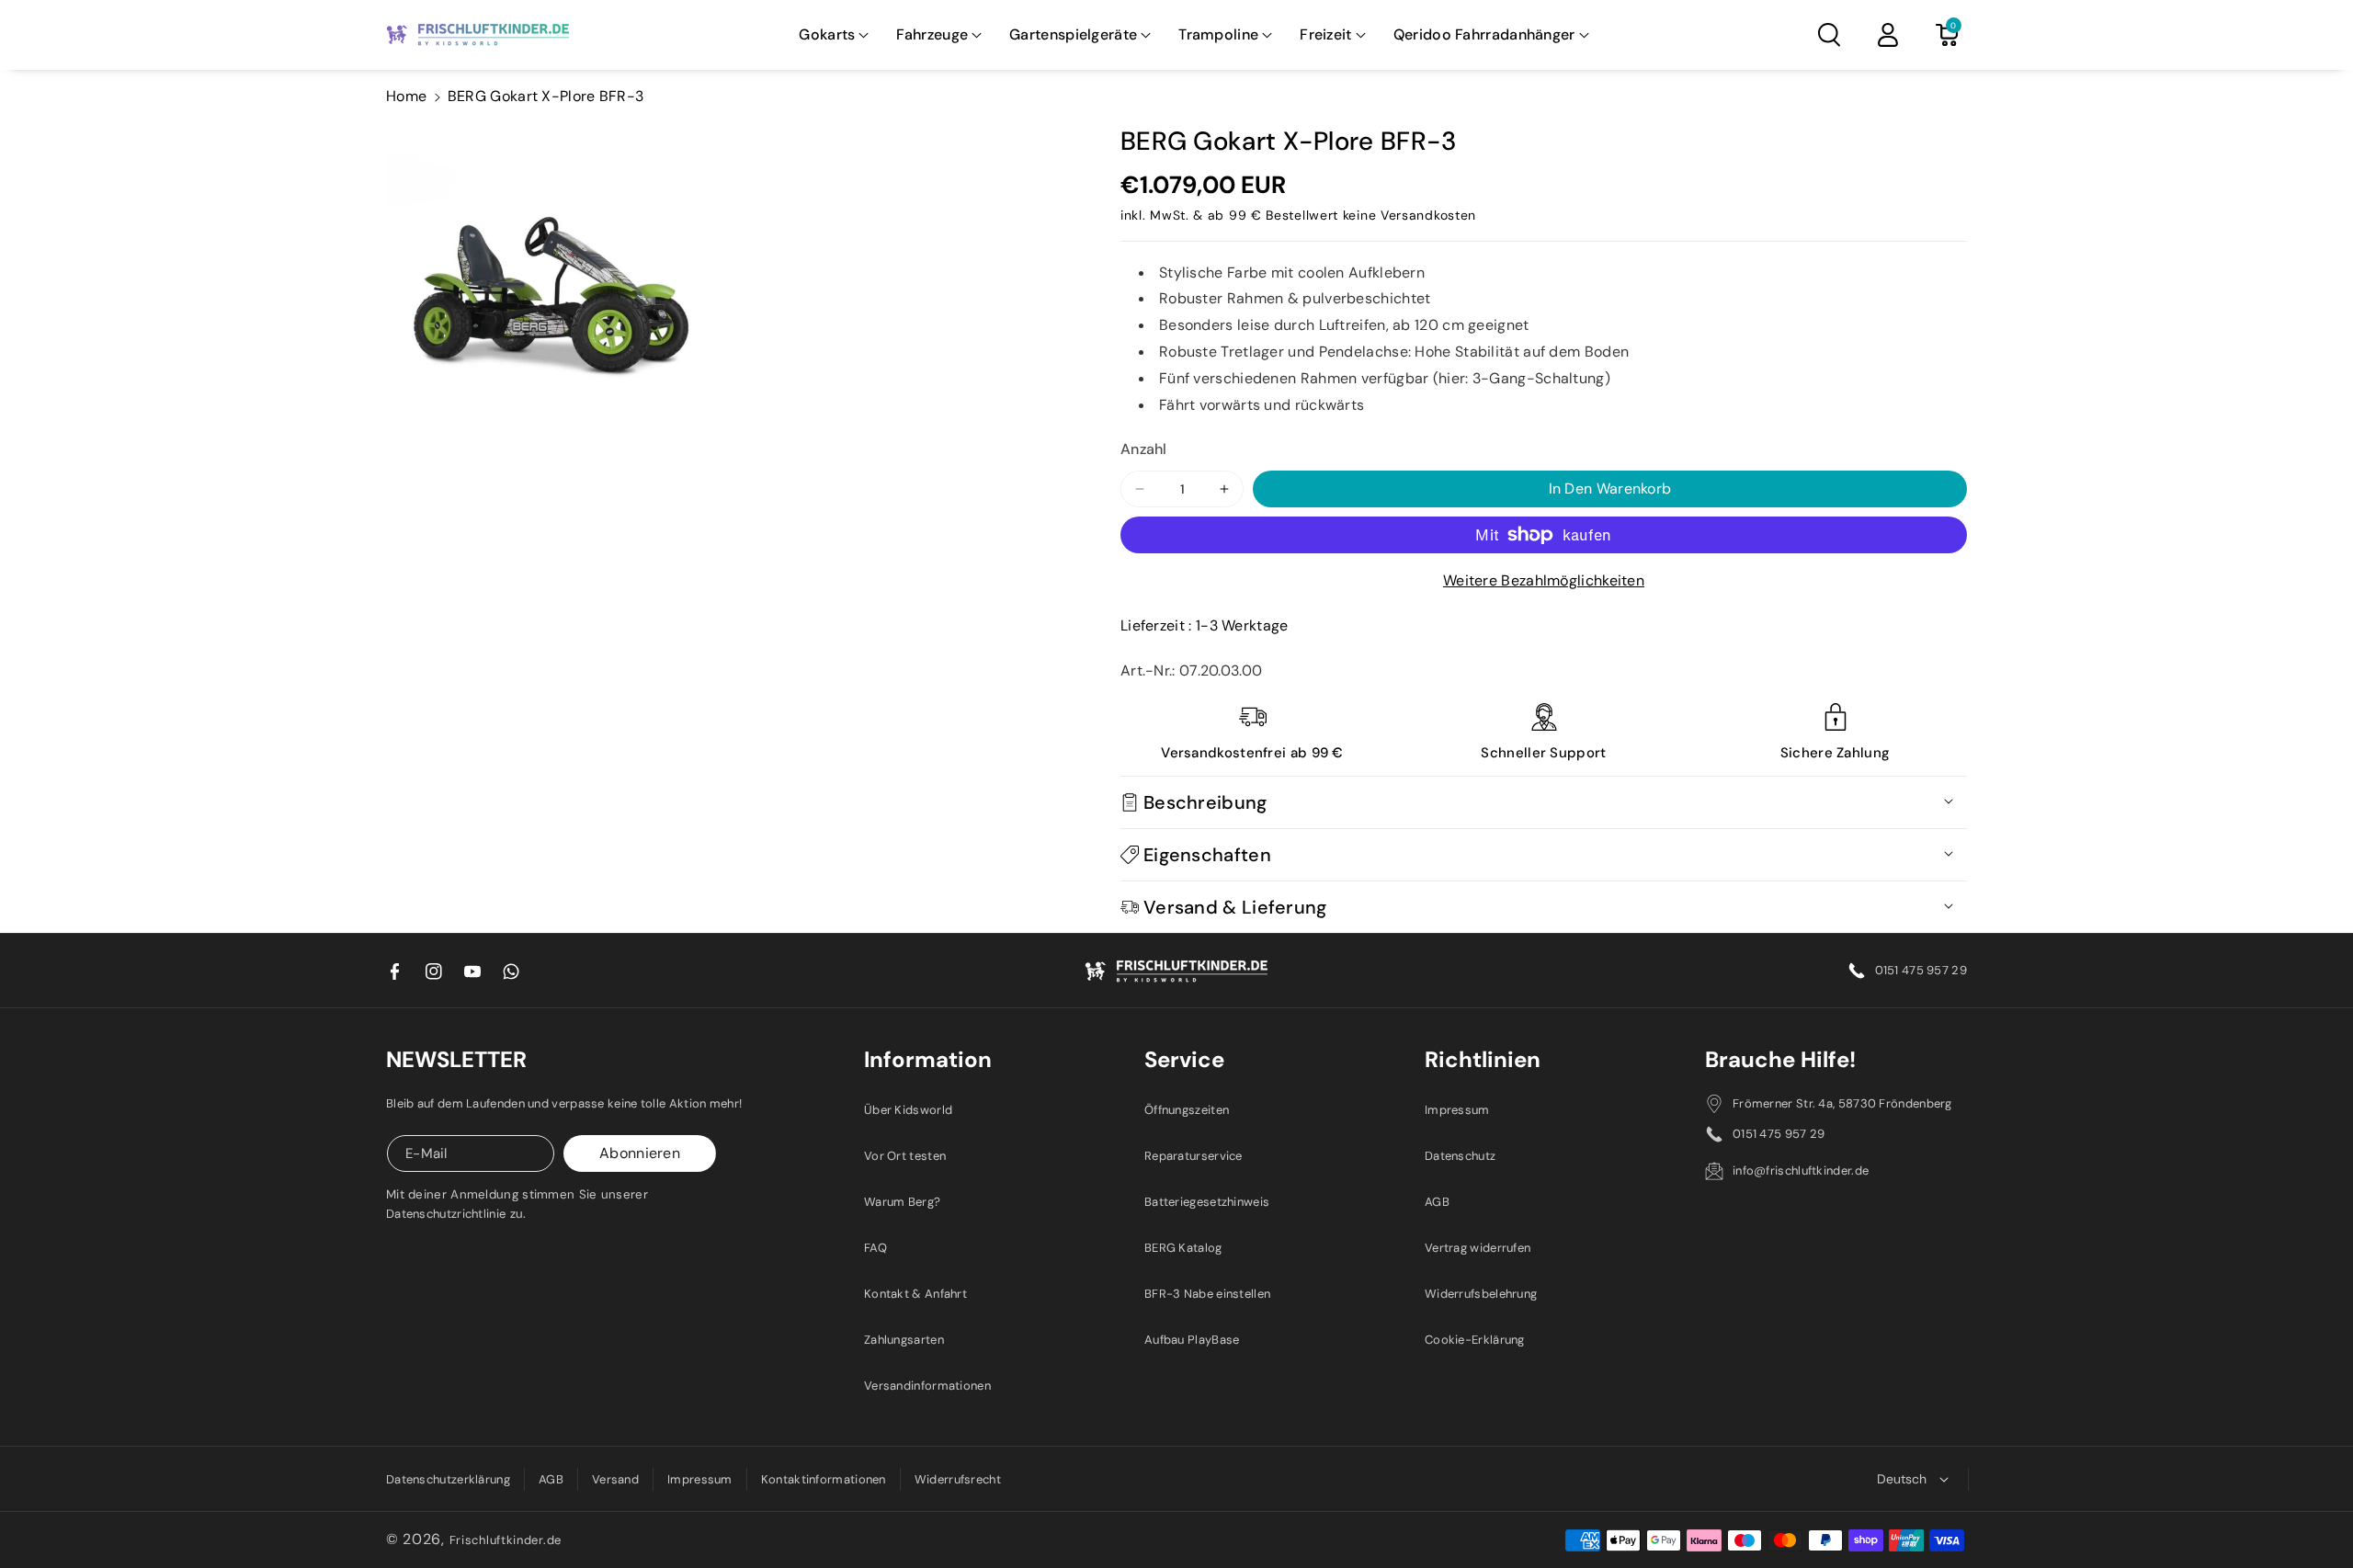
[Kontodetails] (1888, 35)
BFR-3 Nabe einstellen (1207, 1294)
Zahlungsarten (904, 1340)
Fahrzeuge (932, 34)
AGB (1437, 1202)
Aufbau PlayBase (1192, 1340)
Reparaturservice (1194, 1156)
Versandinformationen (927, 1386)
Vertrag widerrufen (1478, 1248)
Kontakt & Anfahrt (915, 1294)
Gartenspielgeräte (1073, 34)
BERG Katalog (1183, 1248)
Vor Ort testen (905, 1156)
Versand (615, 1479)
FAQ (875, 1248)
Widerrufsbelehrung (1481, 1294)
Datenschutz (1460, 1156)
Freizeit (1325, 34)
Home (406, 96)
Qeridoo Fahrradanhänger (1484, 34)
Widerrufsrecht (958, 1479)
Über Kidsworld (908, 1110)
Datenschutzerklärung (448, 1479)
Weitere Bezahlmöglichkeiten (1544, 580)
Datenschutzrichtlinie (446, 1214)
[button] (834, 35)
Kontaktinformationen (824, 1479)
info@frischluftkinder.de (1801, 1170)
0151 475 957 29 (1921, 970)
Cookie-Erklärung (1475, 1340)
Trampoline (1218, 34)
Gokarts (827, 34)
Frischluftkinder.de (506, 1540)
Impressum (1457, 1110)
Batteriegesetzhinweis (1207, 1202)
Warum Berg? (902, 1202)
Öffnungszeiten (1187, 1110)
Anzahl (1144, 449)
